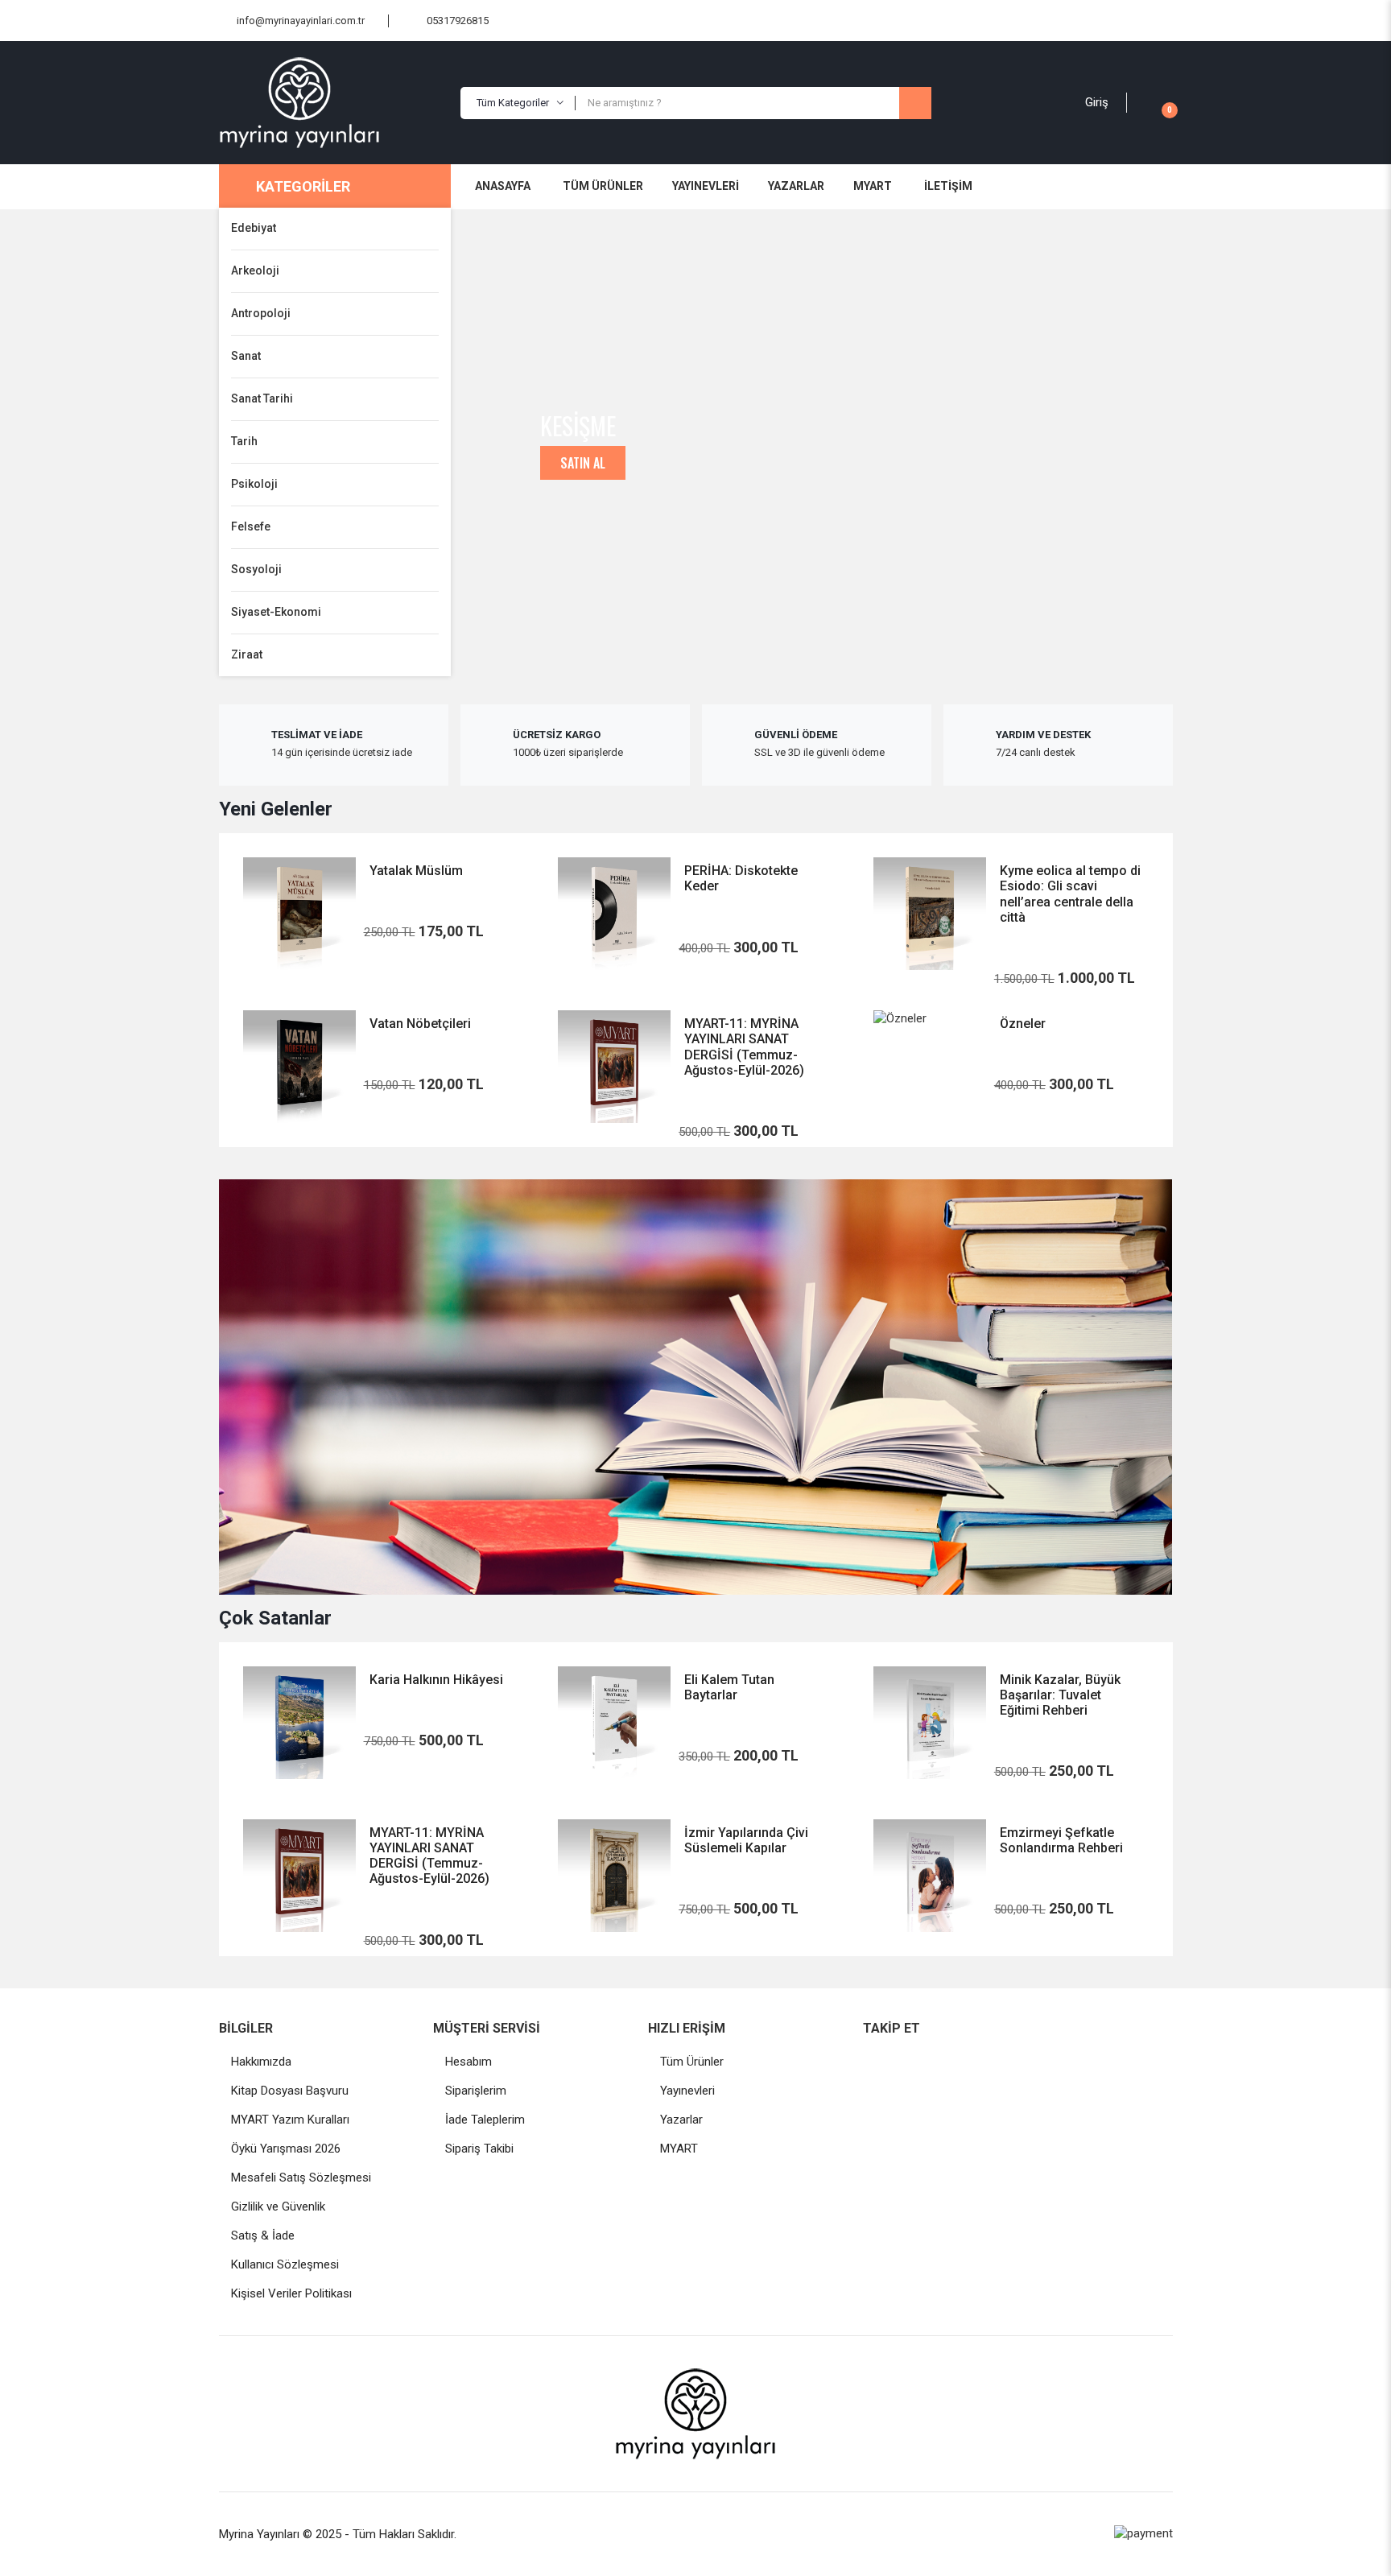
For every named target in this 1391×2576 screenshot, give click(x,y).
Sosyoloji (256, 569)
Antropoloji (261, 313)
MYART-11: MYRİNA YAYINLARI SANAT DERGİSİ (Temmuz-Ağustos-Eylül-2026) (744, 1047)
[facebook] (869, 2062)
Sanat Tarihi (262, 398)
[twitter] (946, 2062)
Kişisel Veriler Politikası (291, 2293)
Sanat (246, 356)
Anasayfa (503, 186)
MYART (873, 186)
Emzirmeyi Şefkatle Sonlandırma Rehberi (1061, 1840)
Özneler (1023, 1024)
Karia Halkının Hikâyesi (436, 1680)
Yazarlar (796, 186)
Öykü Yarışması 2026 (286, 2149)
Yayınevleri (706, 186)
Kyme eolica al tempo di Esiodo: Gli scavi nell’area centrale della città (1070, 894)
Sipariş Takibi (479, 2149)
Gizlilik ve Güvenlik (278, 2207)
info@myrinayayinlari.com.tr (301, 21)
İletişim (948, 186)
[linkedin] (984, 2062)
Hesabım (468, 2062)
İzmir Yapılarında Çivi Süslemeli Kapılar (746, 1840)
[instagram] (907, 2062)
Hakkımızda (261, 2062)
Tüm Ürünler (603, 186)
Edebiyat (254, 228)
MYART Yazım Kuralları (290, 2120)
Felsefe (251, 526)
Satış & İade (263, 2235)
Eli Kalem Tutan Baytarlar (729, 1687)
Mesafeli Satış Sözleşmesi (301, 2178)
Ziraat (247, 654)
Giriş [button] (1097, 102)
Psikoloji (254, 484)
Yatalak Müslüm (416, 871)
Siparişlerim (476, 2091)
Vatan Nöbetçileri (420, 1024)
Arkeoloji (255, 270)
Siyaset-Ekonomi (276, 612)
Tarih (244, 441)
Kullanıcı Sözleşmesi (285, 2264)
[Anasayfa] (334, 103)
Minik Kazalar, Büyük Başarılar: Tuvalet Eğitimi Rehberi (1060, 1695)
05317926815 (458, 21)
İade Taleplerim (485, 2120)
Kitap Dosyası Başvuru (290, 2091)
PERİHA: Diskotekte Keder (741, 878)
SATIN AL (583, 463)
